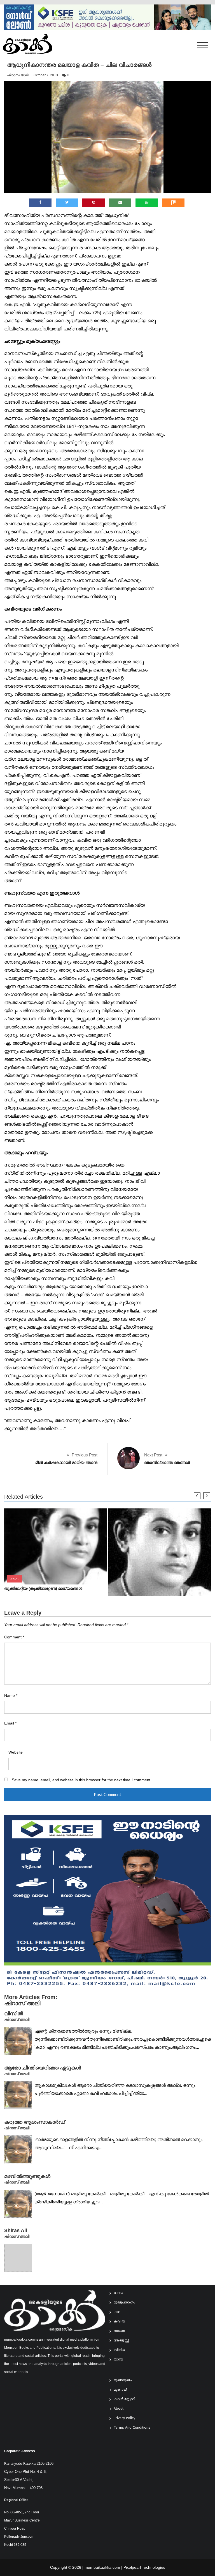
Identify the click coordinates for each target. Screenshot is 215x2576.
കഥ (117, 2312)
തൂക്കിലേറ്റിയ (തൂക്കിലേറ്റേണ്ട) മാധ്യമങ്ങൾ (43, 1589)
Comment (14, 1637)
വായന (14, 1578)
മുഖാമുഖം (123, 2380)
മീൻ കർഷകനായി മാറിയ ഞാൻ (66, 1462)
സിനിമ (119, 2350)
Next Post (153, 1455)
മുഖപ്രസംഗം (124, 2303)
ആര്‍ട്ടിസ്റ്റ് (121, 2341)
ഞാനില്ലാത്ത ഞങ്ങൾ (167, 1462)
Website (16, 1752)
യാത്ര (118, 2360)
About (119, 2409)
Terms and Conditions (132, 2428)
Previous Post (85, 1455)
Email (10, 1723)
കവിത (119, 2322)
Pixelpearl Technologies (144, 2567)
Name (11, 1696)
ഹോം (118, 2293)
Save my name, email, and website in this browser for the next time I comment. (82, 1780)
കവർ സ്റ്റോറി (124, 2399)
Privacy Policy (124, 2418)
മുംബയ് (120, 2390)
